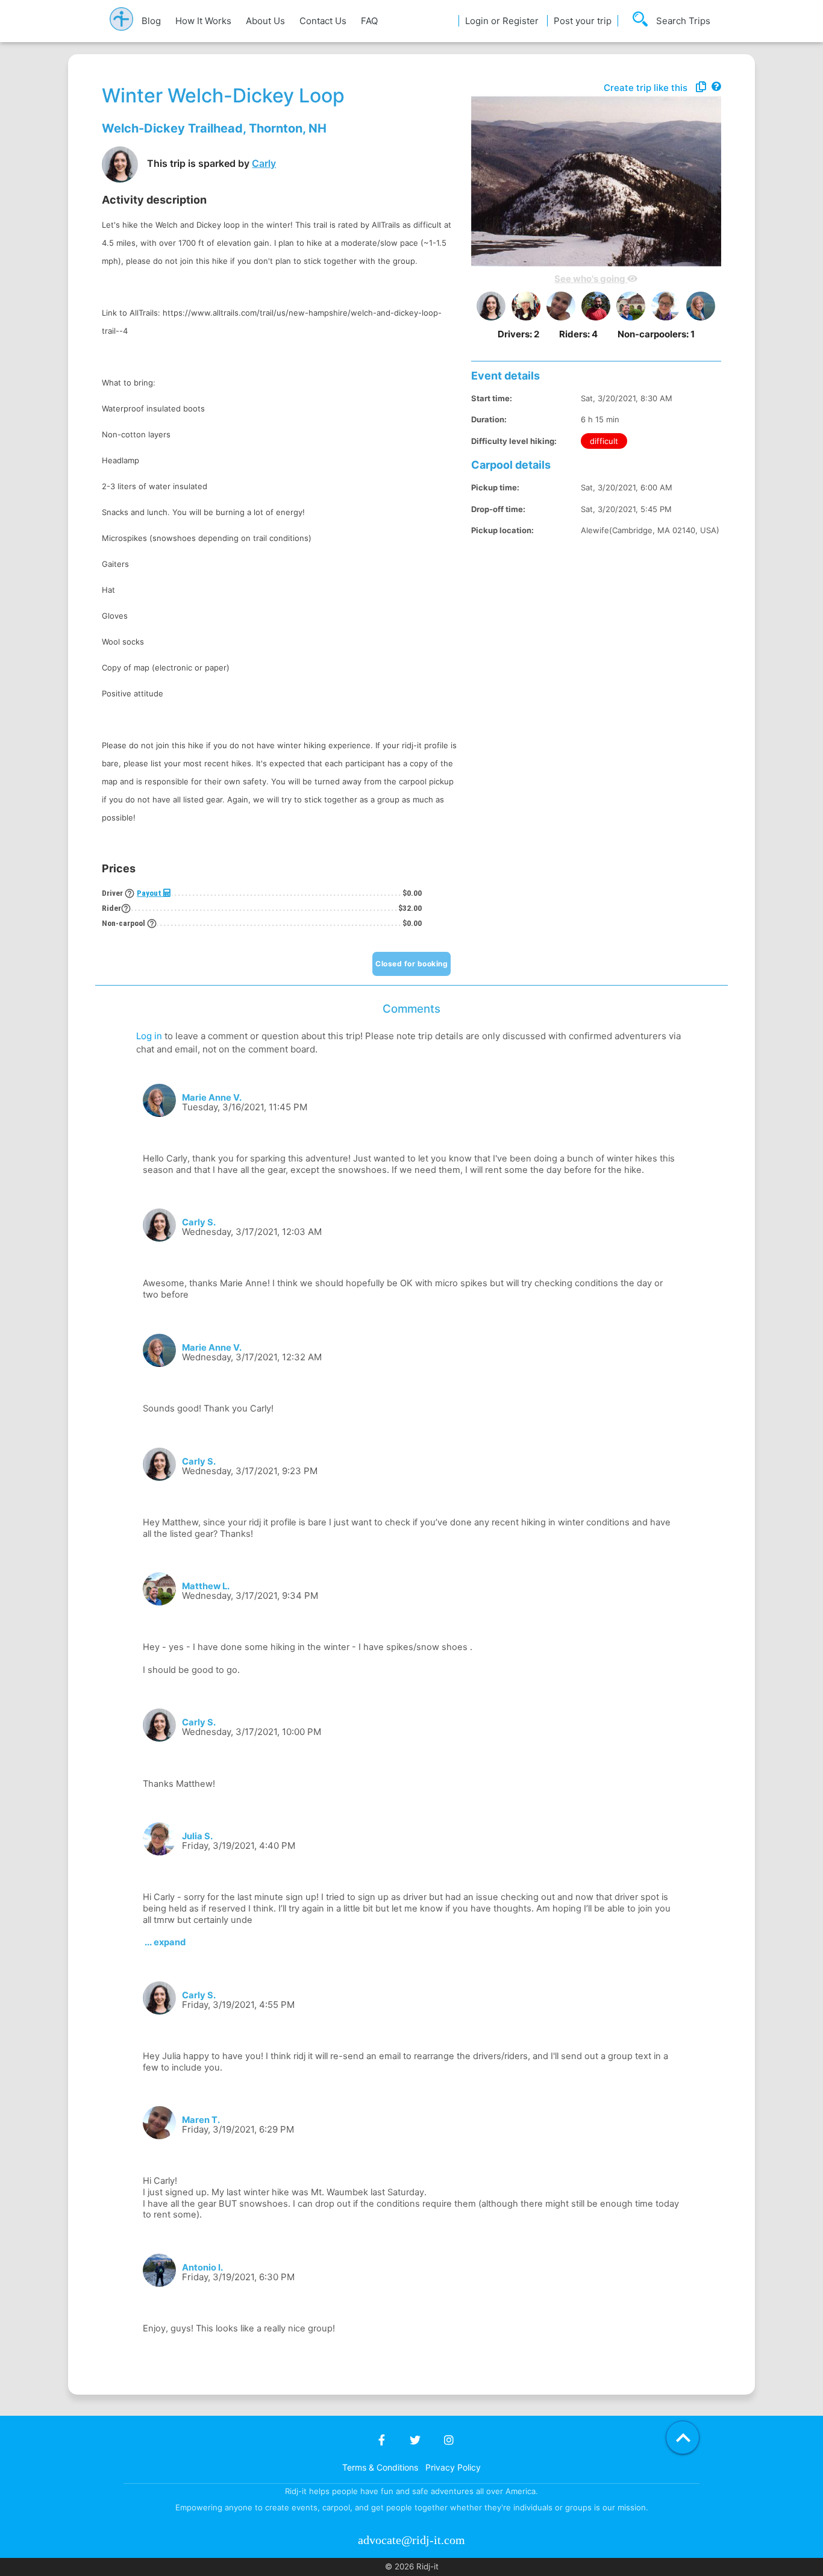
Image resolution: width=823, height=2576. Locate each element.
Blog (151, 21)
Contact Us (323, 21)
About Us (265, 21)
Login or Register (502, 21)
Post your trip (583, 21)
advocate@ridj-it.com (411, 2540)
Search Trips (683, 21)
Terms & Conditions (380, 2467)
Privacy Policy (453, 2467)
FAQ (369, 21)
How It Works (203, 21)
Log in (149, 1036)
